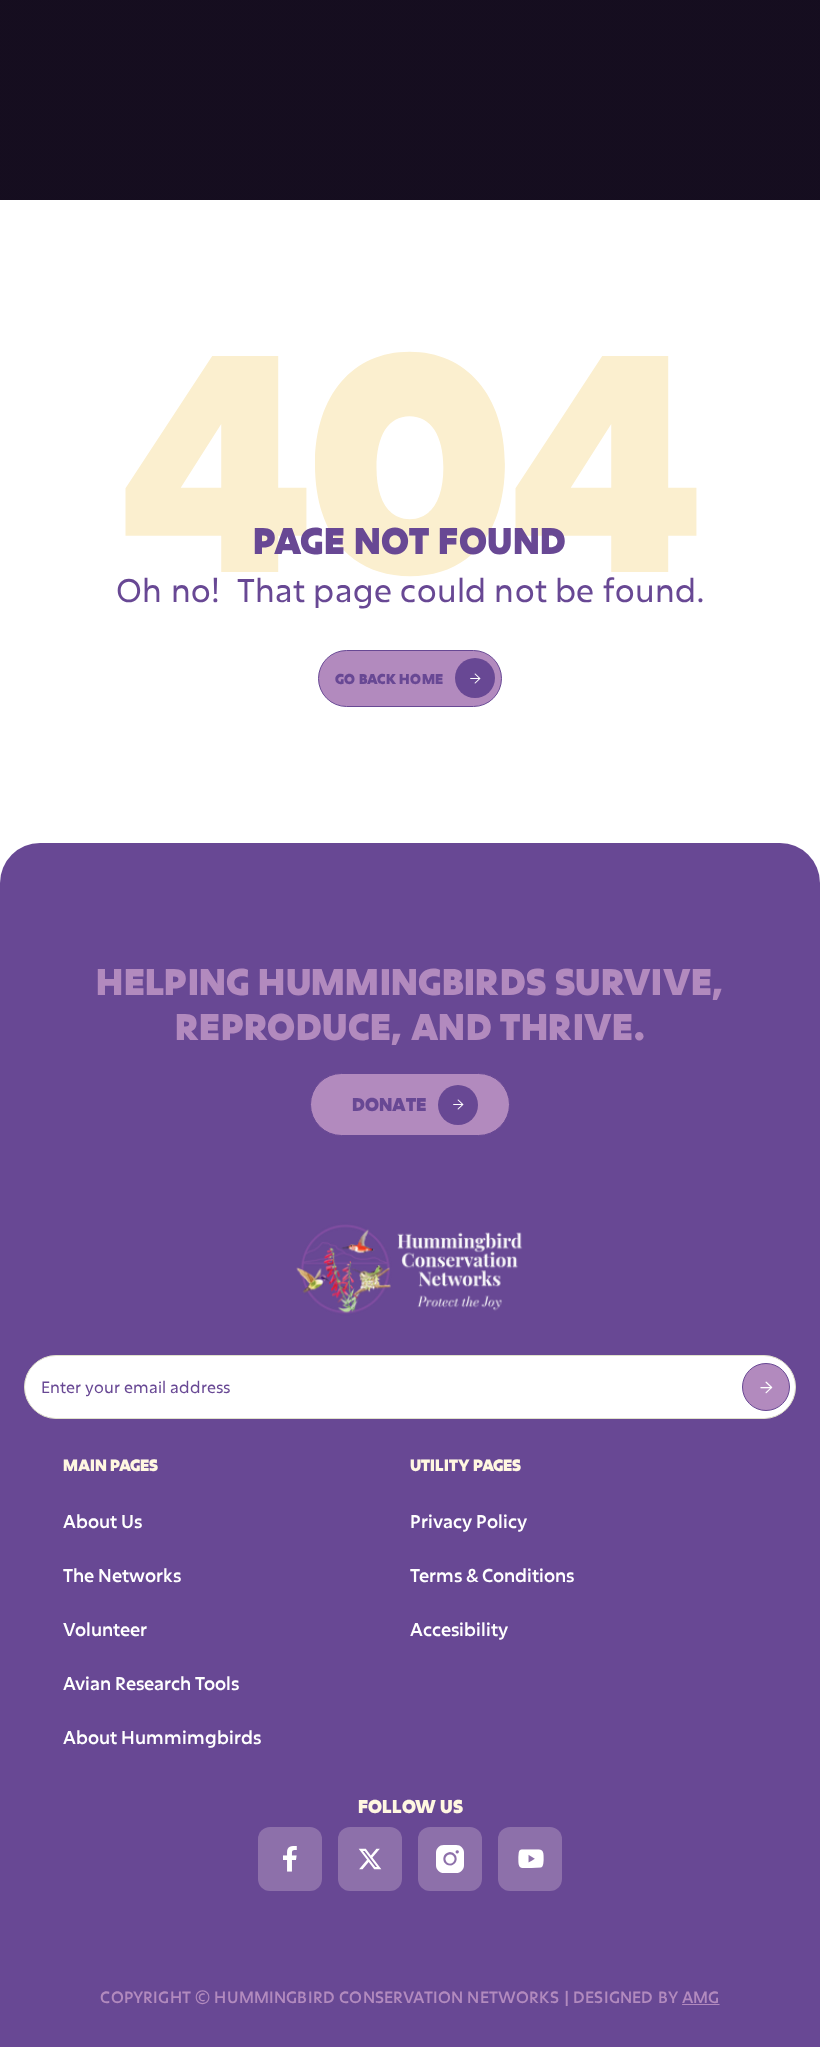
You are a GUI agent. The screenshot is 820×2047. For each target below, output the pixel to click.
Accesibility (459, 1629)
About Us (102, 1521)
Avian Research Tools (151, 1683)
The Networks (122, 1575)
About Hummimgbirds (162, 1737)
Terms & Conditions (492, 1575)
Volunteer (105, 1629)
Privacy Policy (468, 1521)
